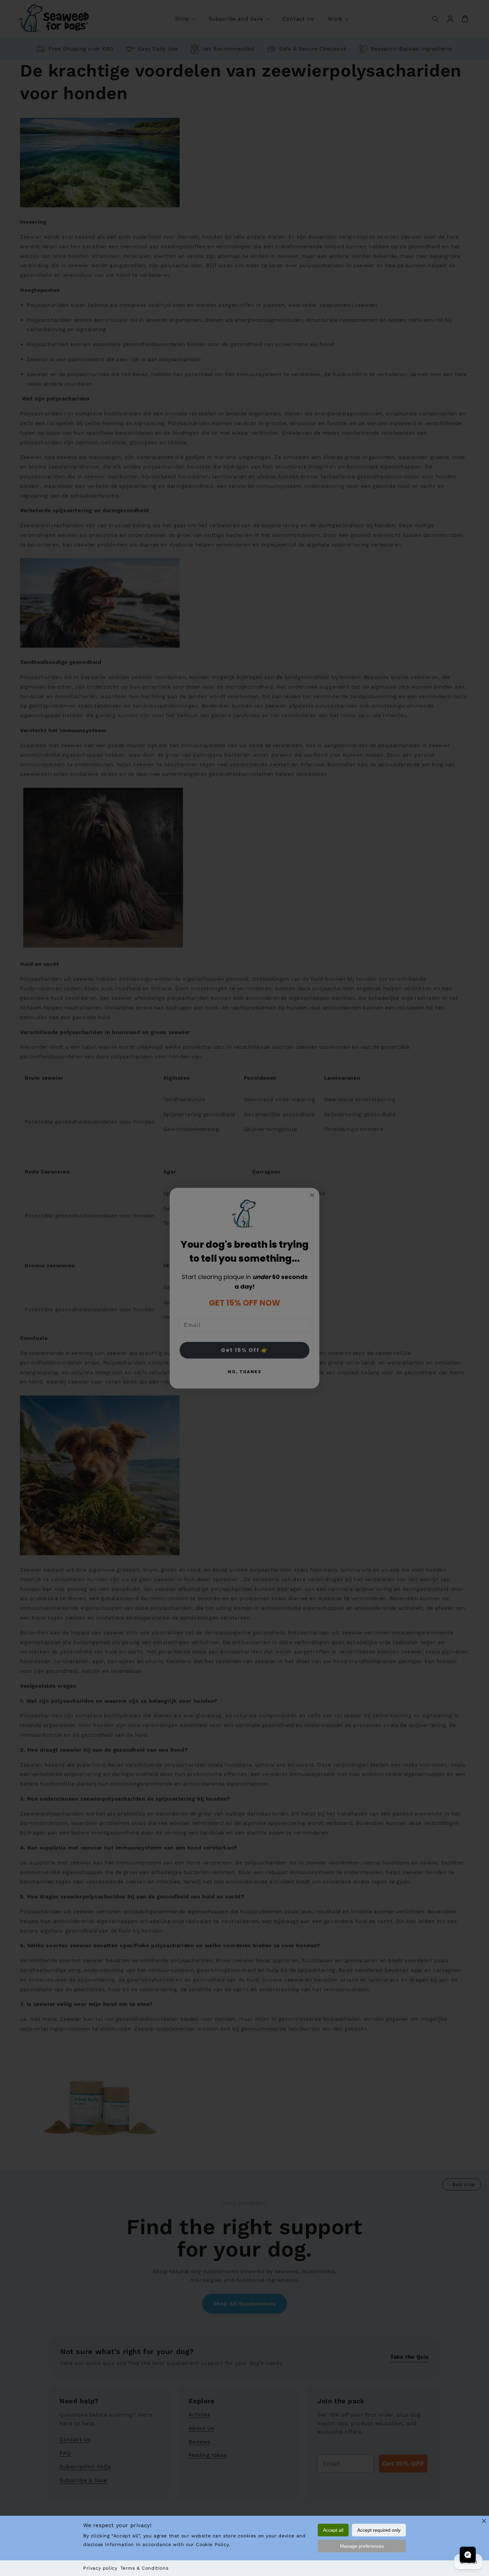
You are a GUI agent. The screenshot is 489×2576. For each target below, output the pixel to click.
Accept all (333, 2530)
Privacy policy (100, 2568)
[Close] (484, 2521)
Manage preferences (362, 2546)
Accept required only (379, 2530)
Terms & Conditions (144, 2568)
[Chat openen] (468, 2555)
